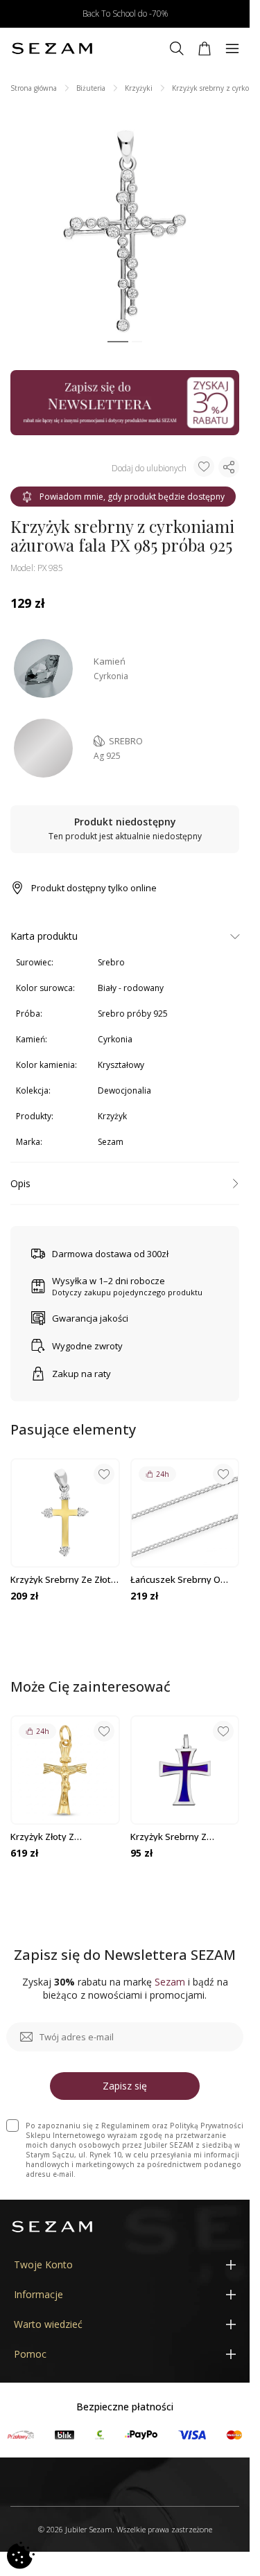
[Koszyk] (205, 49)
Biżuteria (91, 88)
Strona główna (34, 88)
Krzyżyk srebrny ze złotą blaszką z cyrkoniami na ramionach (63, 1579)
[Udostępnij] (229, 467)
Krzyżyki (139, 88)
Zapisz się (125, 2086)
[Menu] (232, 49)
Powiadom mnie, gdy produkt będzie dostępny (132, 497)
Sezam (111, 1142)
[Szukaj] (177, 49)
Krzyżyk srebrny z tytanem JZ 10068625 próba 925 (175, 1837)
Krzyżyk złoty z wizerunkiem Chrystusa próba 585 (61, 1837)
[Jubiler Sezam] (52, 49)
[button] (118, 342)
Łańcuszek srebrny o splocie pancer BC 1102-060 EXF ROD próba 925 (180, 1579)
